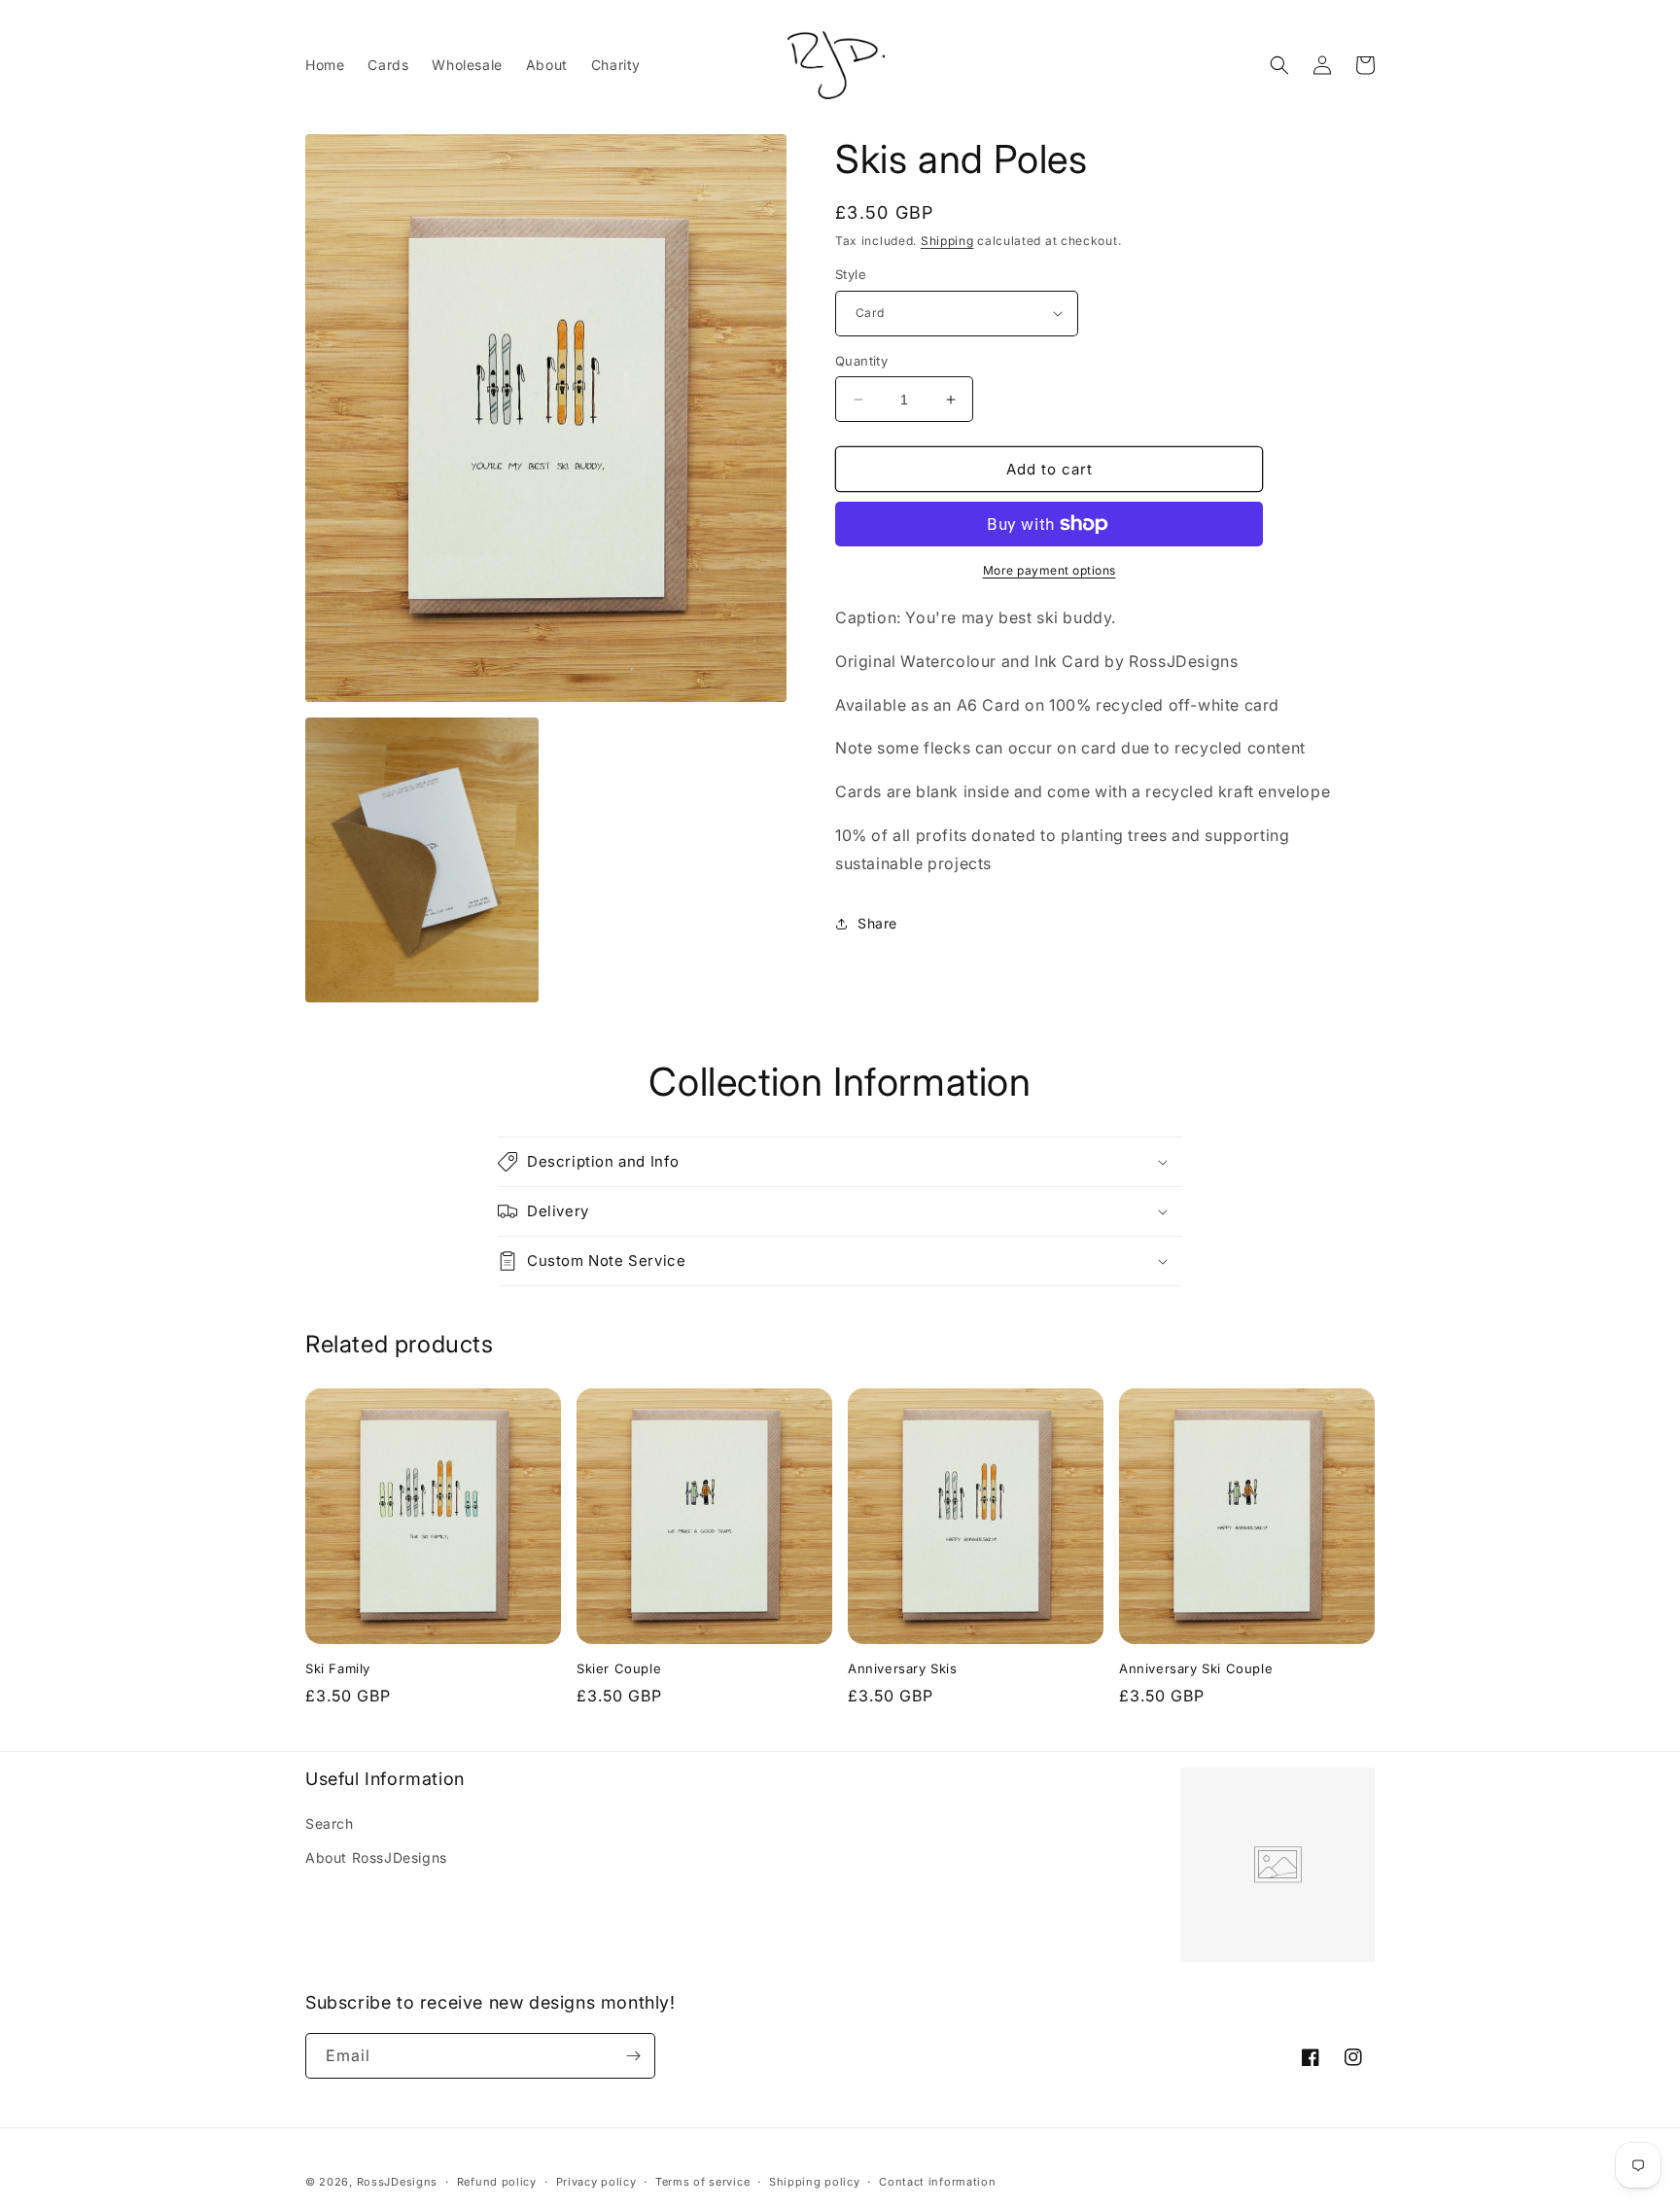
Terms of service (702, 2182)
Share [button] (877, 923)
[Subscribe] (633, 2056)
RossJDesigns (397, 2182)
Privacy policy (596, 2182)
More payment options (1050, 570)
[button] (1279, 65)
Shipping (947, 241)
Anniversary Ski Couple (1196, 1668)
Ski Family (338, 1668)
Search (330, 1823)
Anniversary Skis (903, 1668)
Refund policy (497, 2182)
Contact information (937, 2182)
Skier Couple (619, 1668)
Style (851, 274)
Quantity (861, 361)
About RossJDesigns (376, 1857)
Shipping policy (815, 2182)
